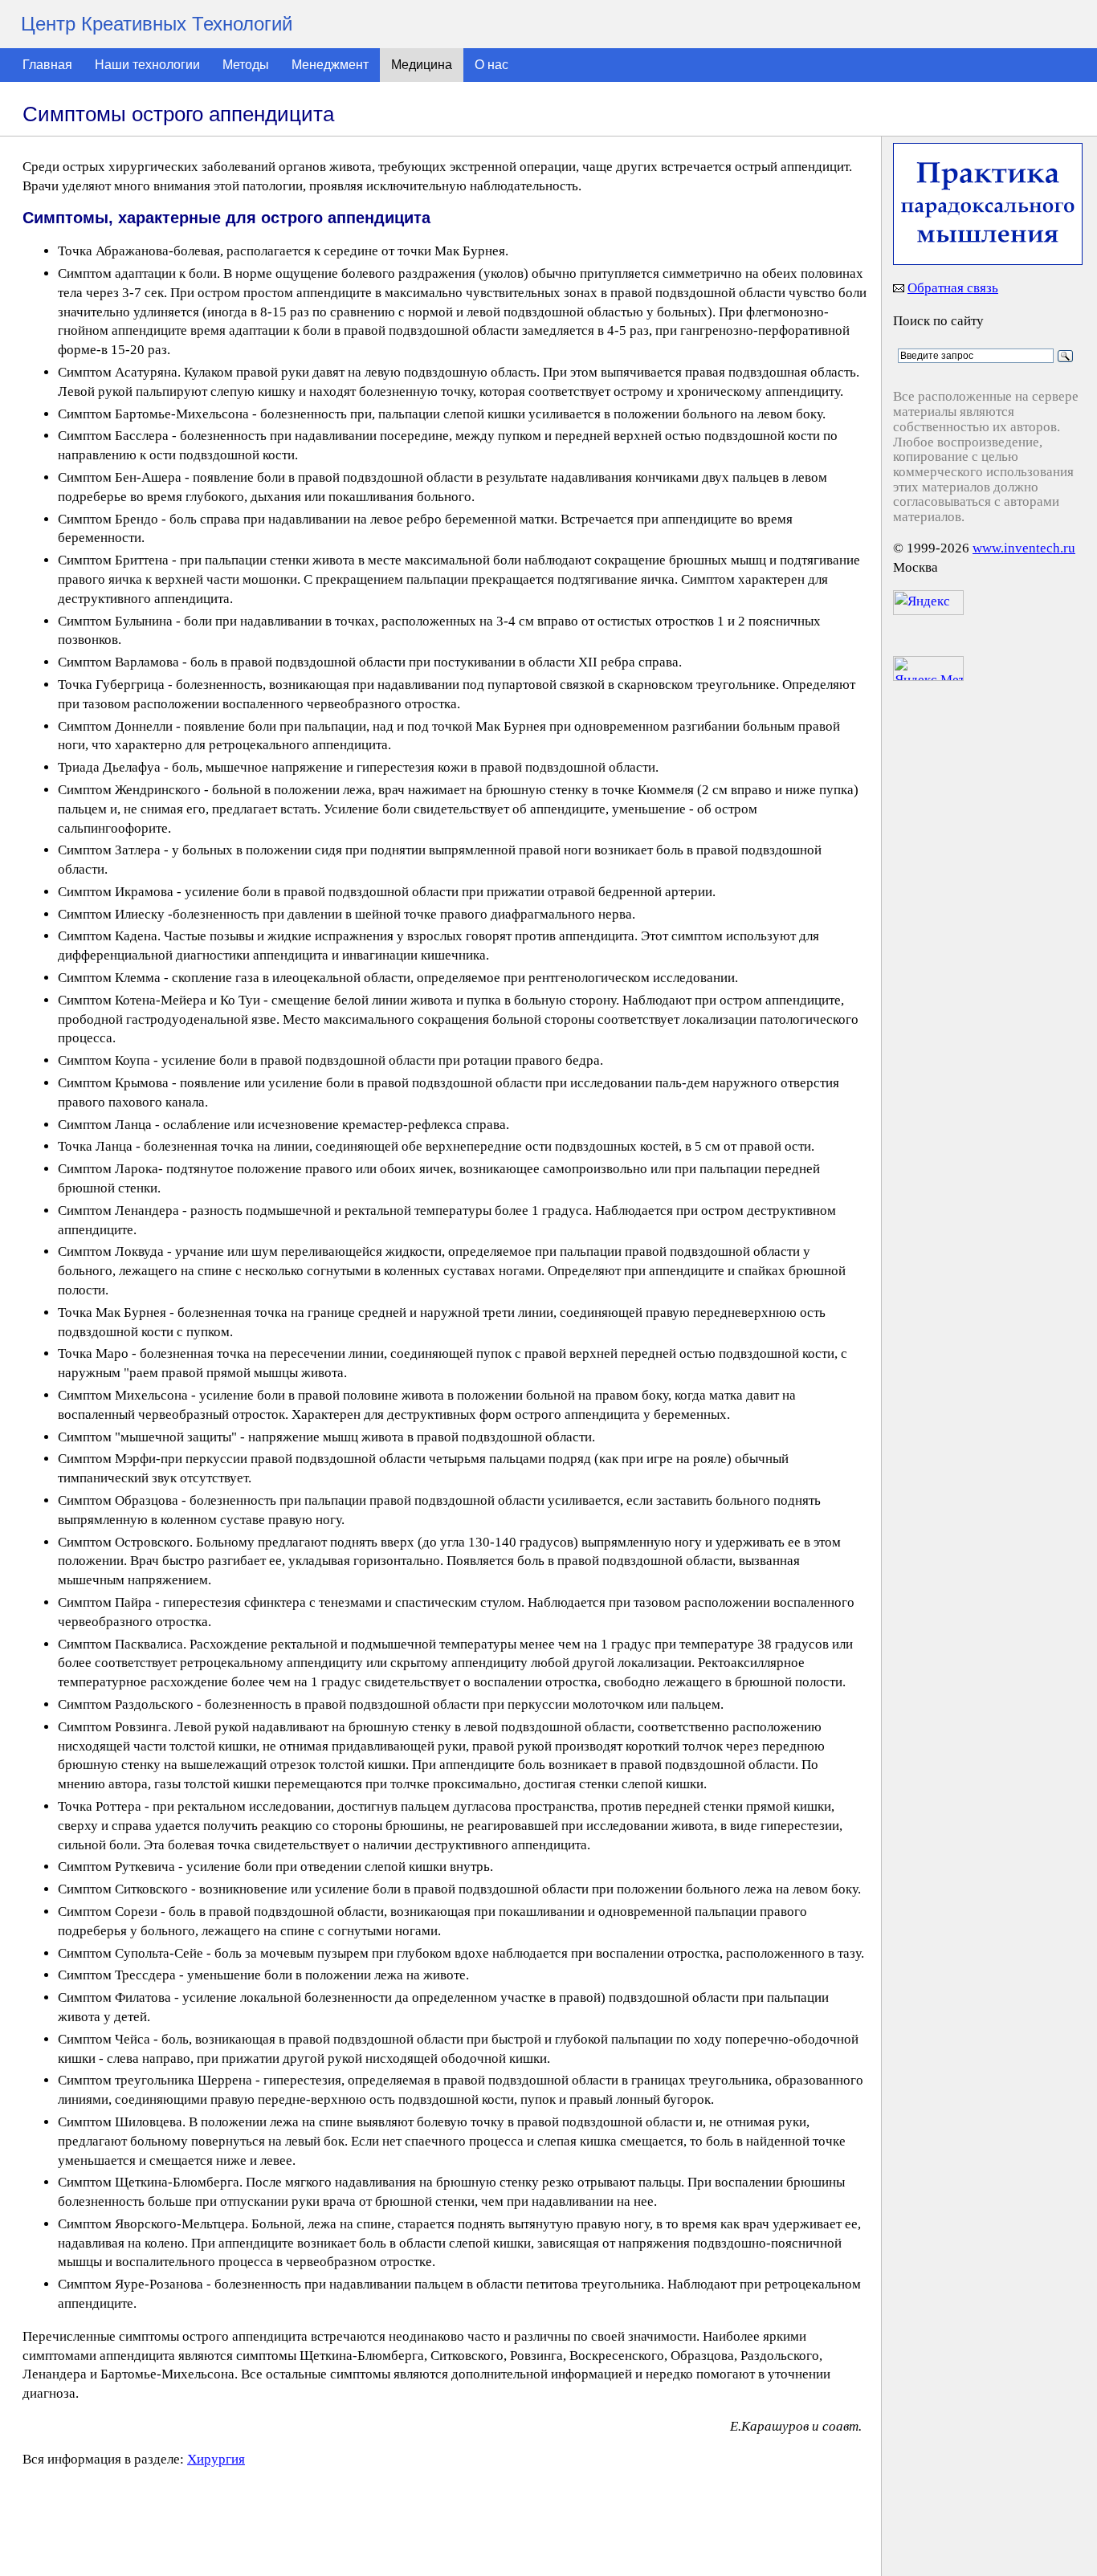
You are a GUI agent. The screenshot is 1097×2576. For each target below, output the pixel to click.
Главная (47, 65)
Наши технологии (147, 65)
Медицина (422, 65)
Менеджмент (330, 65)
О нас (491, 65)
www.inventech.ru (1024, 548)
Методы (246, 65)
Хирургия (216, 2459)
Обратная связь (953, 288)
